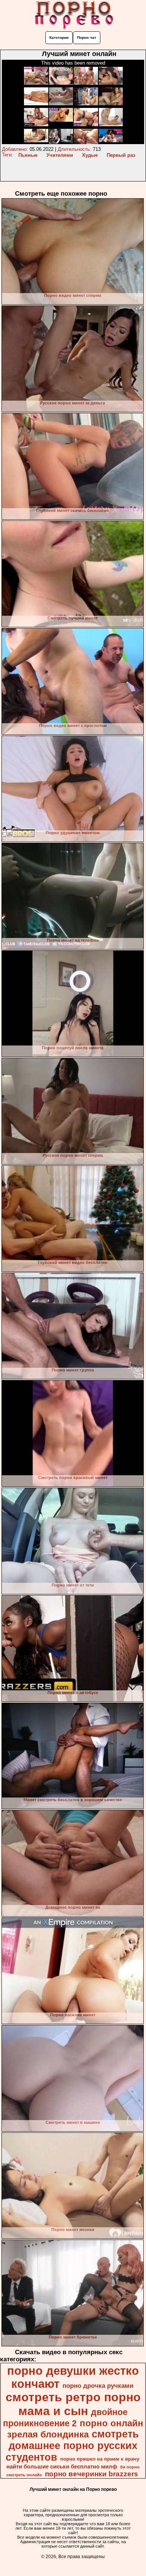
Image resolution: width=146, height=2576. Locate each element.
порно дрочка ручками (98, 2386)
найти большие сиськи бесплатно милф (62, 2467)
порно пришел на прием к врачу (100, 2459)
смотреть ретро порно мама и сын (73, 2404)
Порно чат (87, 38)
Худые (90, 155)
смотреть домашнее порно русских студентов (72, 2446)
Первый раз (121, 155)
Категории (59, 38)
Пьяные (28, 155)
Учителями (60, 155)
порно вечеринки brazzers (92, 2474)
